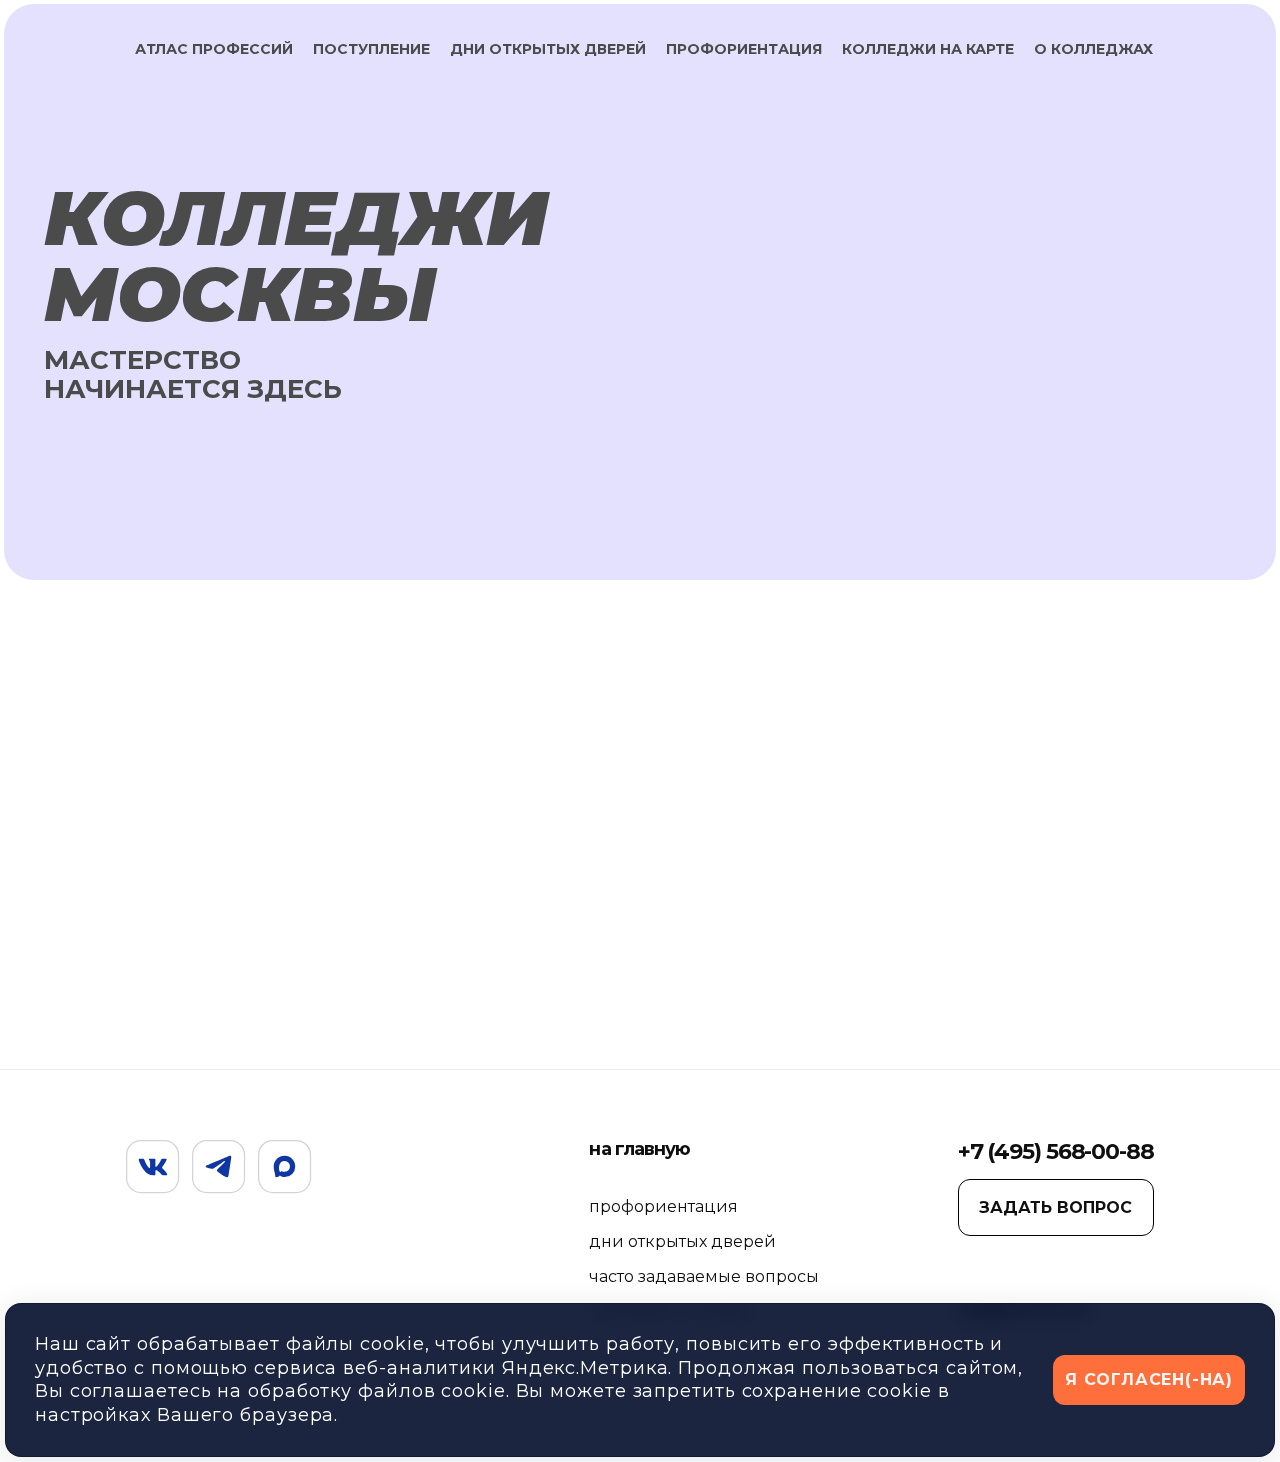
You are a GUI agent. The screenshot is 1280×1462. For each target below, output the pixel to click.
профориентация (663, 1206)
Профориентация (744, 49)
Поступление (371, 49)
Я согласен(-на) (1149, 1379)
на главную (639, 1149)
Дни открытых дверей (548, 49)
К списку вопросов (1162, 778)
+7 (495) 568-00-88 (1056, 1151)
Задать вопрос (1055, 1207)
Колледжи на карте (928, 49)
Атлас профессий (214, 49)
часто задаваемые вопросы (704, 1276)
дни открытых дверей (682, 1241)
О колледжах (1093, 49)
